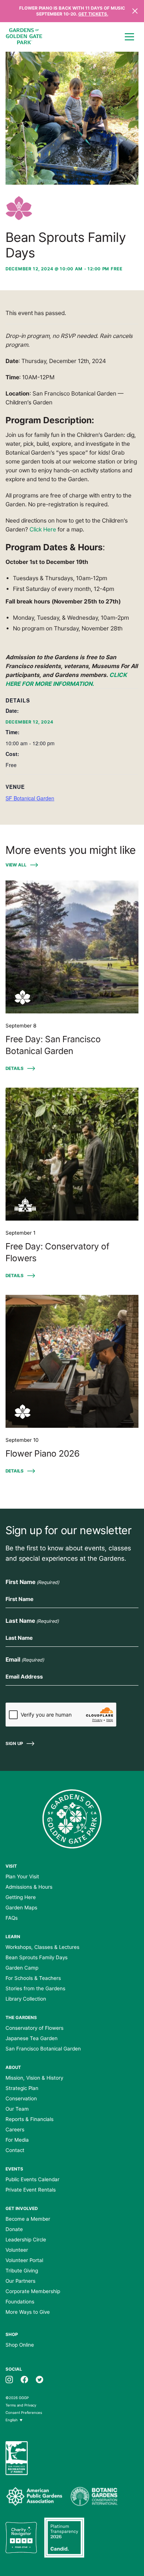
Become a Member (28, 2219)
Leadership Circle (26, 2240)
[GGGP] (24, 37)
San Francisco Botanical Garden (43, 2049)
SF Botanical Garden (30, 798)
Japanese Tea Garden (32, 2038)
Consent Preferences (24, 2413)
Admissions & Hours (29, 1887)
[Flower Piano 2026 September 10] (72, 1361)
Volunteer (17, 2250)
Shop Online (20, 2345)
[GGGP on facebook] (24, 2379)
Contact (15, 2150)
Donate (14, 2229)
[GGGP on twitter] (40, 2379)
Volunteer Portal (24, 2260)
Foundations (20, 2302)
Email (25, 1660)
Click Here (43, 529)
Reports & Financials (30, 2119)
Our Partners (20, 2281)
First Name (32, 1582)
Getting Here (21, 1897)
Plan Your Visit (22, 1877)
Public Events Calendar (32, 2179)
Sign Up (14, 1744)
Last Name (32, 1621)
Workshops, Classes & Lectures (42, 1947)
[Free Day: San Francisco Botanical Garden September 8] (72, 947)
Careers (15, 2129)
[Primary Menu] (129, 37)
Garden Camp (22, 1968)
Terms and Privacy (21, 2405)
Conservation (21, 2098)
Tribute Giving (22, 2271)
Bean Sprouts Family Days (37, 1957)
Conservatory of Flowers (35, 2028)
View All (16, 865)
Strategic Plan (22, 2088)
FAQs (12, 1918)
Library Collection (26, 1999)
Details (15, 1068)
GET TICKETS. (93, 14)
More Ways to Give (28, 2312)
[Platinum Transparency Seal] (64, 2538)
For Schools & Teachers (33, 1978)
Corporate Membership (33, 2291)
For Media (17, 2140)
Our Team (17, 2109)
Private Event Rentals (31, 2190)
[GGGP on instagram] (9, 2379)
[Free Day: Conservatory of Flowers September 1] (72, 1154)
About (13, 2067)
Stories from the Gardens (35, 1988)
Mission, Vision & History (34, 2078)
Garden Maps (21, 1908)
